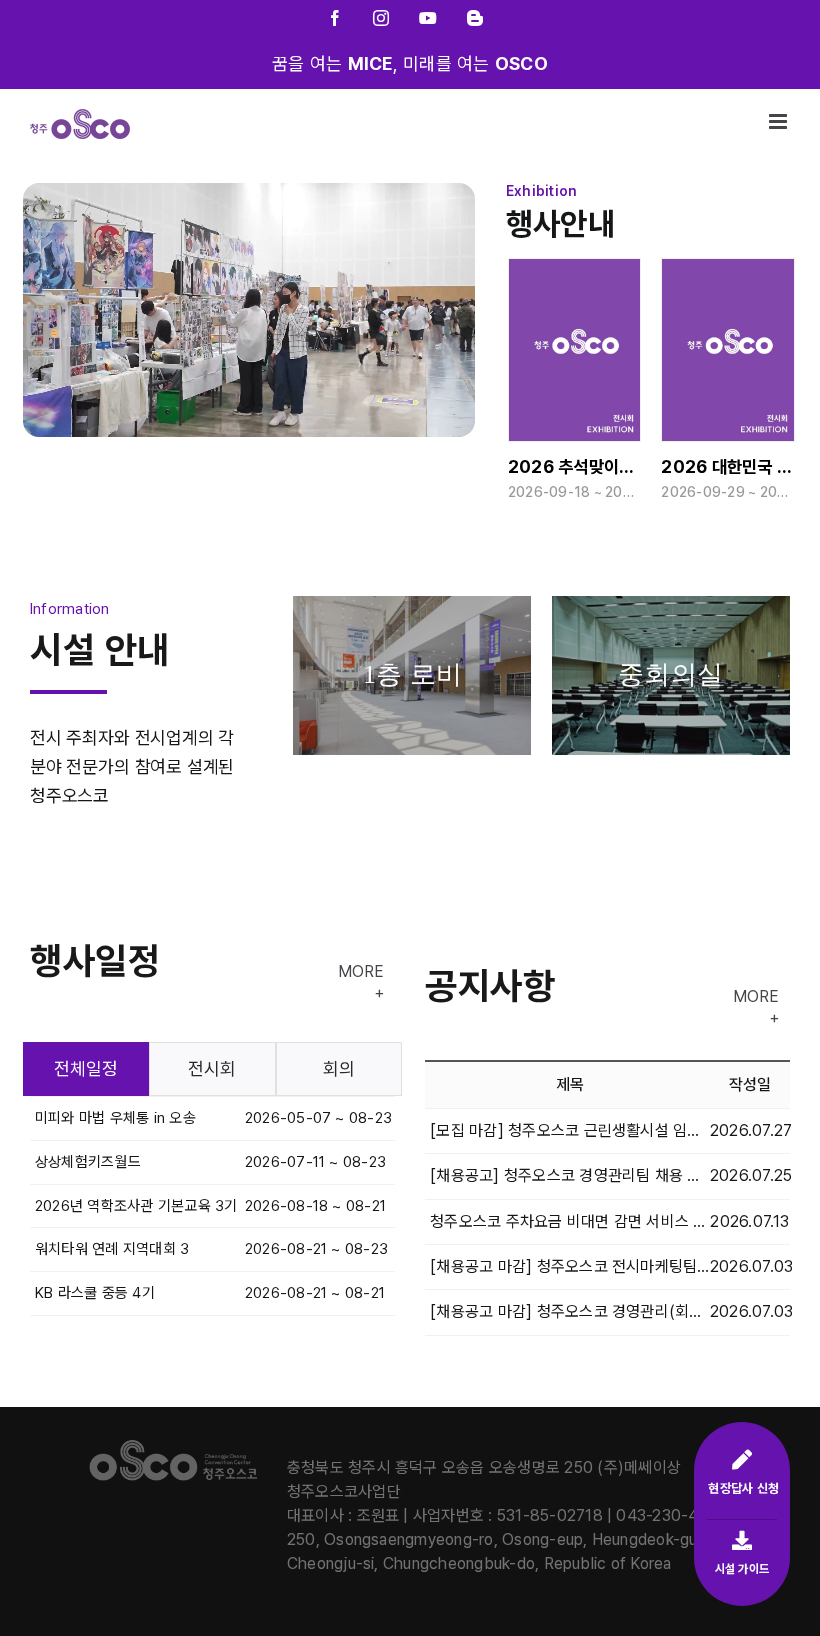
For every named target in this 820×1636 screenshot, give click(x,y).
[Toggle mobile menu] (779, 121)
